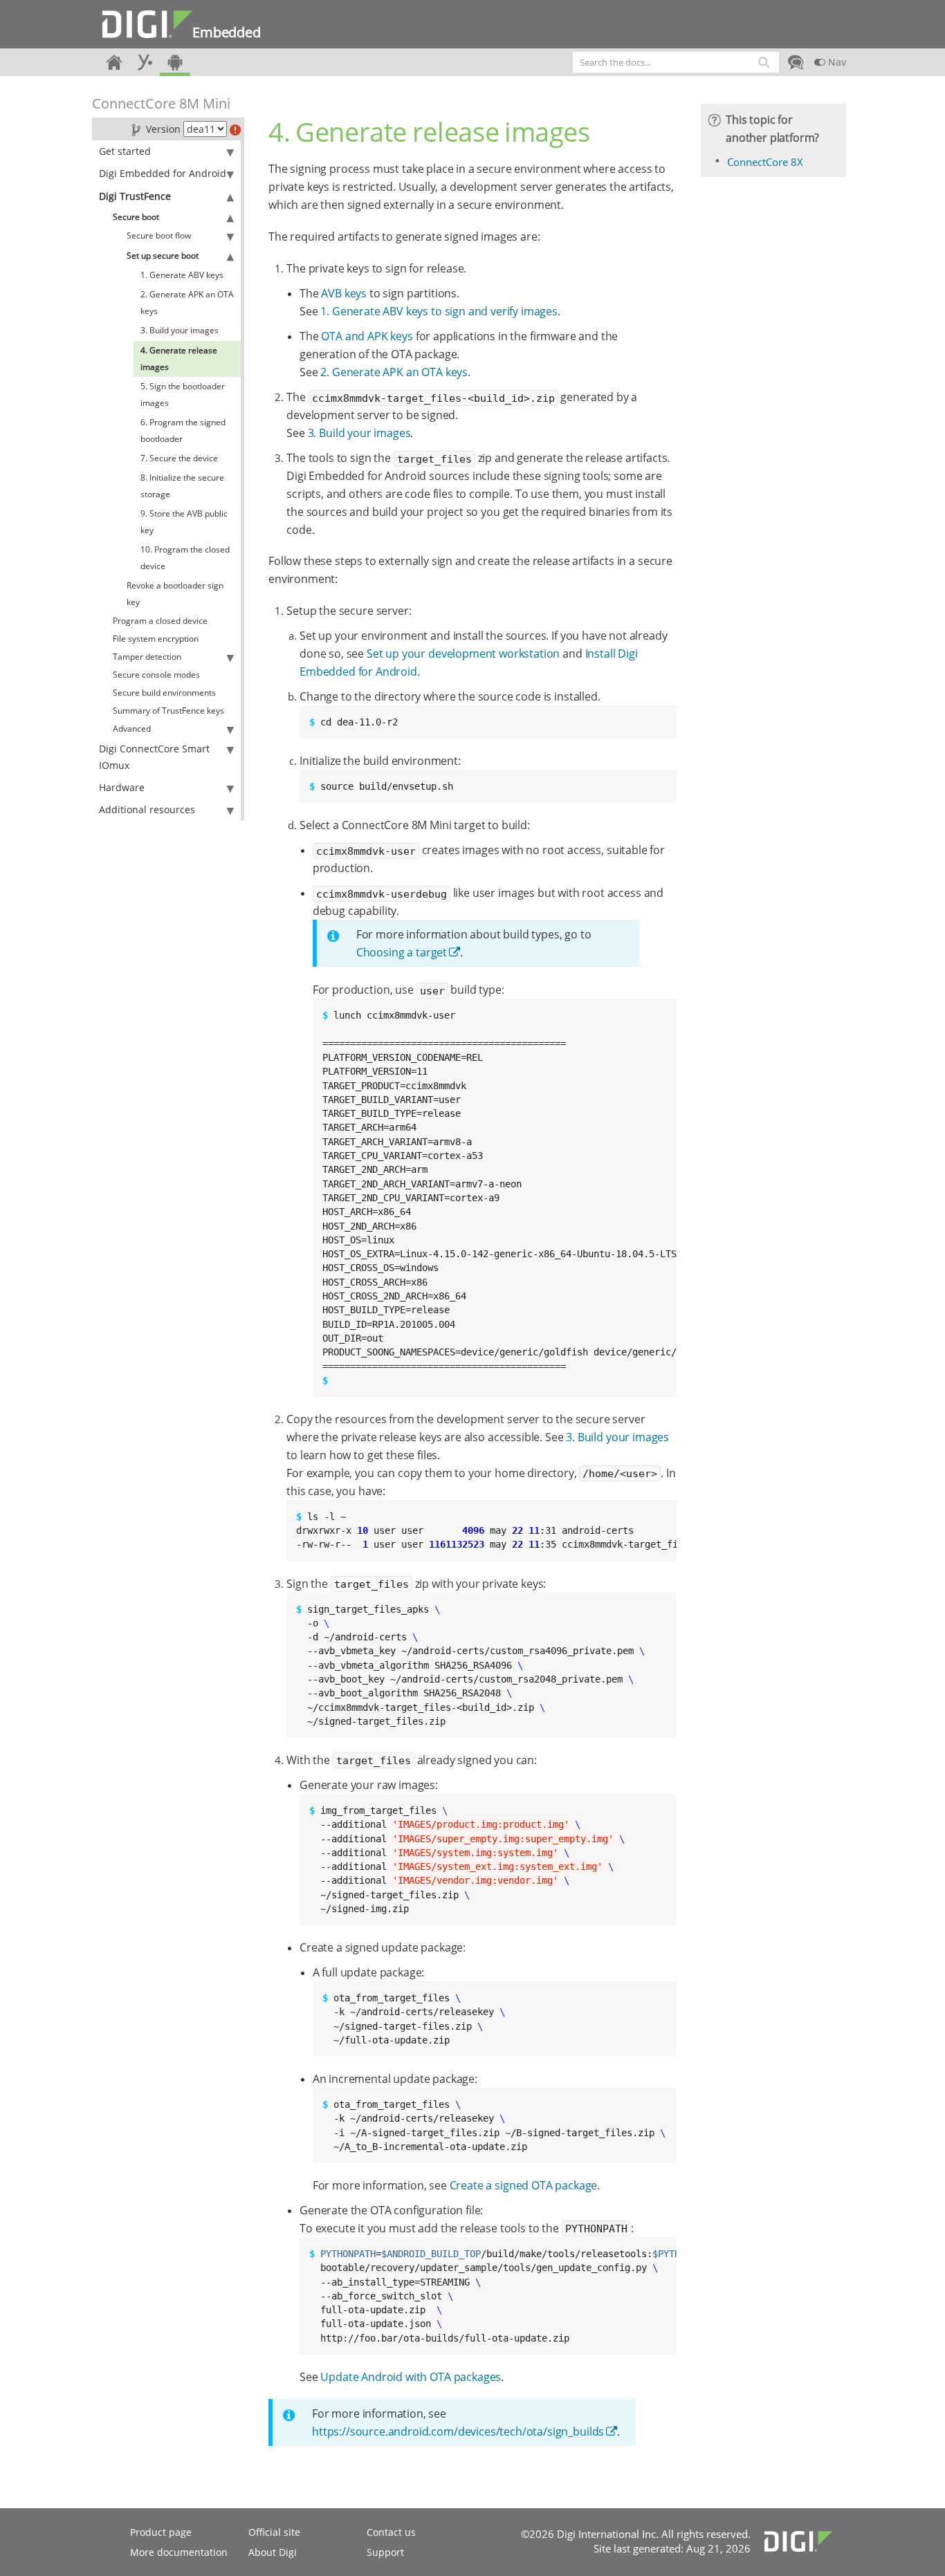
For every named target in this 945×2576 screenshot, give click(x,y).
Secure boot (136, 217)
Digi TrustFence (135, 196)
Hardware (122, 787)
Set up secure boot (163, 256)
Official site (274, 2532)
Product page (161, 2532)
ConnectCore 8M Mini (161, 103)
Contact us (391, 2532)
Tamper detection (147, 657)
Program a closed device (160, 621)
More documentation (179, 2552)
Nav (836, 62)
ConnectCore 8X (765, 162)
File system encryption (156, 639)
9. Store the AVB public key (184, 522)
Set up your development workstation (463, 654)
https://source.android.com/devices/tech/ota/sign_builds (458, 2431)
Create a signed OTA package (524, 2185)
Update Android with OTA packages (411, 2377)
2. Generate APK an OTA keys (187, 303)
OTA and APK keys (367, 336)
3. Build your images (180, 330)
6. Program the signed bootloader (183, 430)
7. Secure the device (179, 458)
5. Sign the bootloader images (183, 395)
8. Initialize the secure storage (182, 486)
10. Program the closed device (185, 558)
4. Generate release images (179, 359)
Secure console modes (156, 675)
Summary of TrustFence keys (168, 711)
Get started (125, 151)
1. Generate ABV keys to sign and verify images (439, 311)
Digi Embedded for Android (163, 173)
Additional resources (147, 809)
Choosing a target (402, 952)
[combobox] (676, 62)
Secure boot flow (159, 235)
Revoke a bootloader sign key (175, 594)
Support (385, 2552)
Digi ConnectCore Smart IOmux (154, 757)
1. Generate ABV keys (182, 275)
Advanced (132, 729)
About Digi (273, 2552)
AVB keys (344, 293)
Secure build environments (164, 693)
